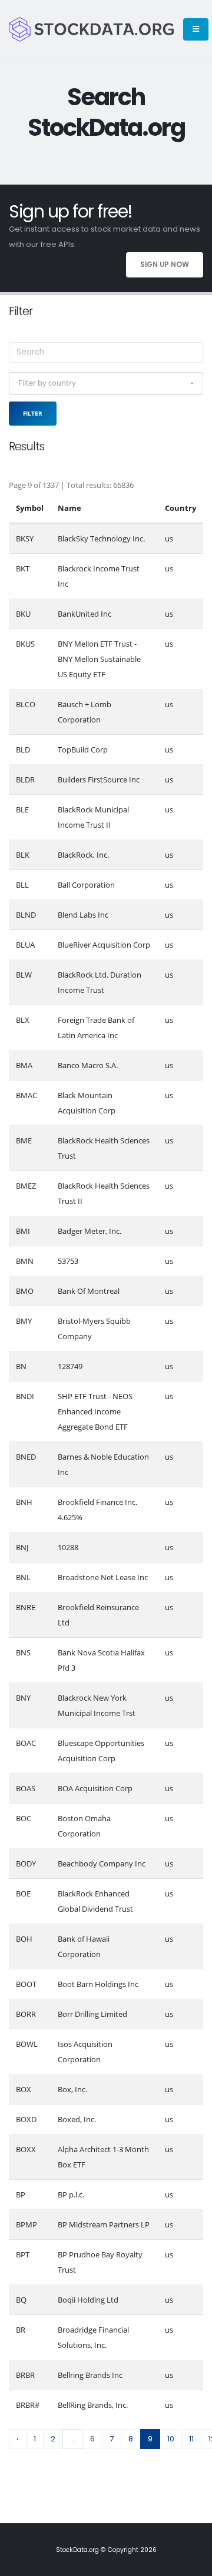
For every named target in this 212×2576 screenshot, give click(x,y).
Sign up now (165, 265)
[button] (106, 383)
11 (191, 2439)
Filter (33, 413)
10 (171, 2439)
